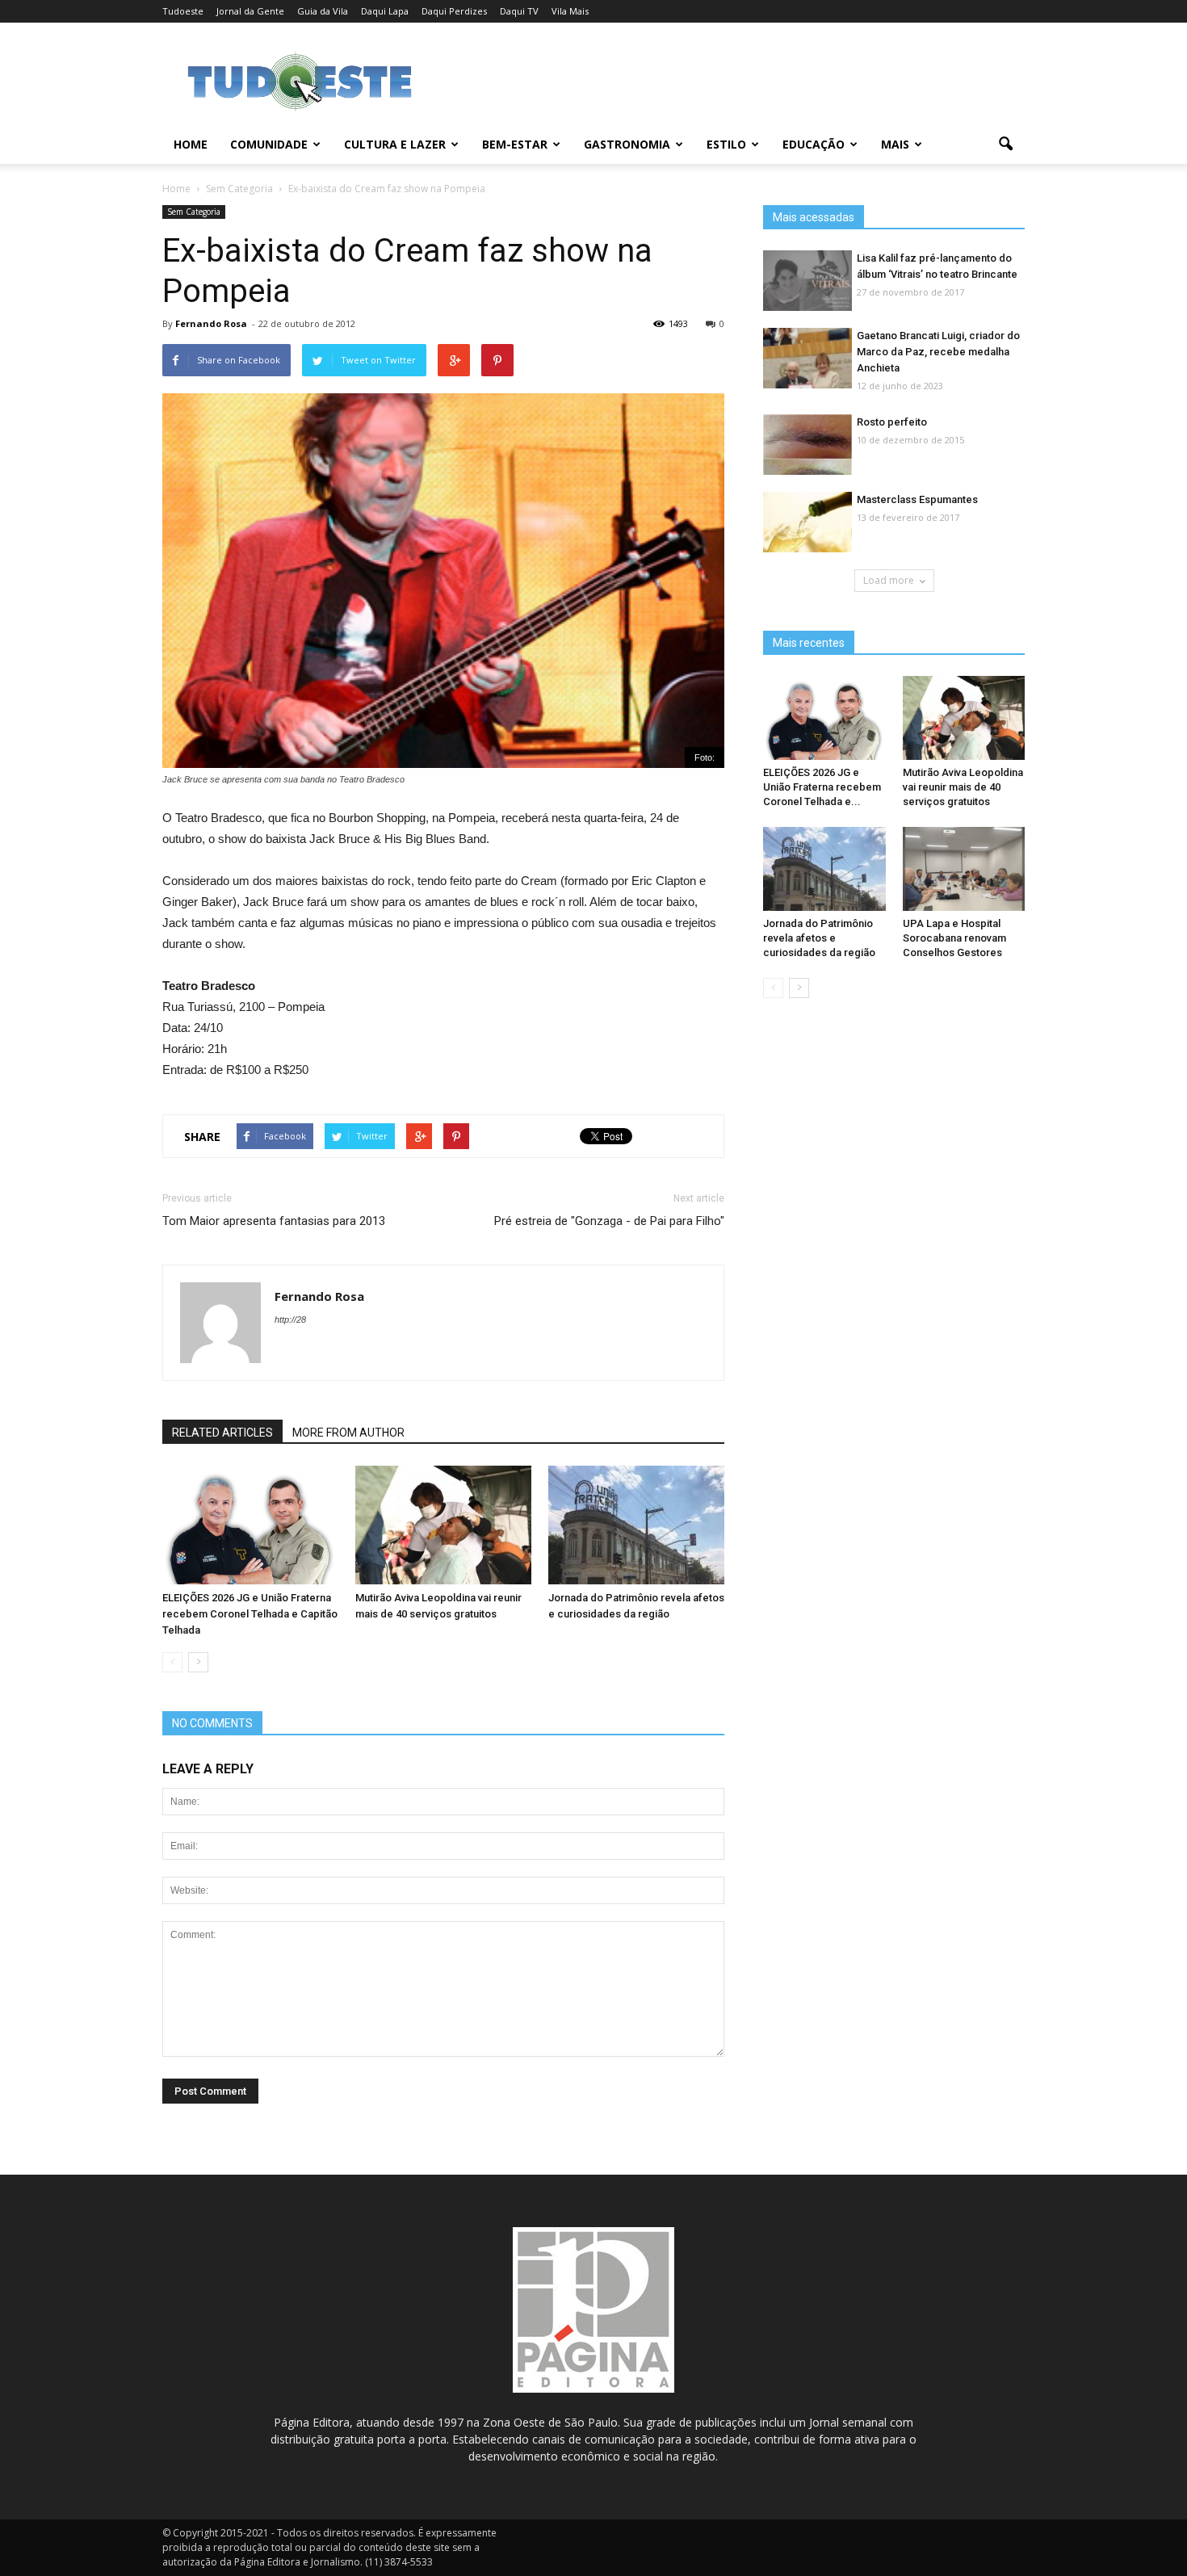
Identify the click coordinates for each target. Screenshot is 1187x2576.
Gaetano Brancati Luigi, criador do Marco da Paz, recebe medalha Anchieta (938, 352)
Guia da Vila (323, 11)
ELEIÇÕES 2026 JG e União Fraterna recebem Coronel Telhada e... (822, 787)
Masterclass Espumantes (917, 499)
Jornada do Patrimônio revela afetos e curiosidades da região (819, 938)
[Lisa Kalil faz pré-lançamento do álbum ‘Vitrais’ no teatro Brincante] (807, 281)
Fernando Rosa (211, 323)
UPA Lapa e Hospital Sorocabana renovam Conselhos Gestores (954, 938)
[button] (1005, 145)
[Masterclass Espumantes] (807, 523)
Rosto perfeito (892, 422)
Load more (889, 580)
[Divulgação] (807, 359)
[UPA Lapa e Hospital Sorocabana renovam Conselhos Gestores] (964, 869)
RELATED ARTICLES (222, 1433)
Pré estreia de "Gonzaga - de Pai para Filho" (609, 1221)
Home (191, 144)
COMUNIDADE (269, 144)
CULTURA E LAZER (395, 144)
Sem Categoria (194, 212)
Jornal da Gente (250, 11)
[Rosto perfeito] (807, 445)
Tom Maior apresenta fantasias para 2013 (274, 1221)
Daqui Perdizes (454, 11)
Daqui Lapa (385, 11)
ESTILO (726, 144)
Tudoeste (183, 11)
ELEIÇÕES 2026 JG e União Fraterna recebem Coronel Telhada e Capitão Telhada (250, 1614)
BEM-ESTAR (515, 144)
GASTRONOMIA (627, 144)
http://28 (290, 1319)
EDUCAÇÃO (814, 144)
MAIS (895, 144)
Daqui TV (519, 11)
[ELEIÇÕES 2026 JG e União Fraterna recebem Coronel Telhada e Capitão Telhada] (250, 1526)
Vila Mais (570, 11)
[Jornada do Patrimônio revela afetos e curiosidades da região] (636, 1526)
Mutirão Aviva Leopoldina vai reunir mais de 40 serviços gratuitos (963, 787)
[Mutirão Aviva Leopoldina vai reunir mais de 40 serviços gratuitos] (443, 1526)
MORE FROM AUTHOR (348, 1433)
